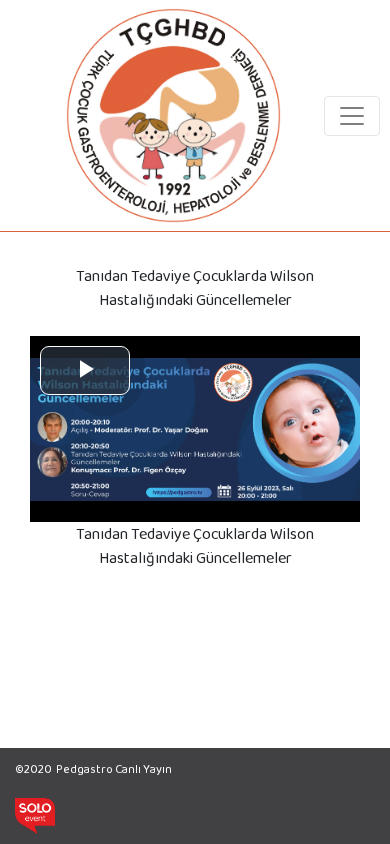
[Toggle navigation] (352, 116)
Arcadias (352, 789)
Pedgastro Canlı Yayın (114, 769)
